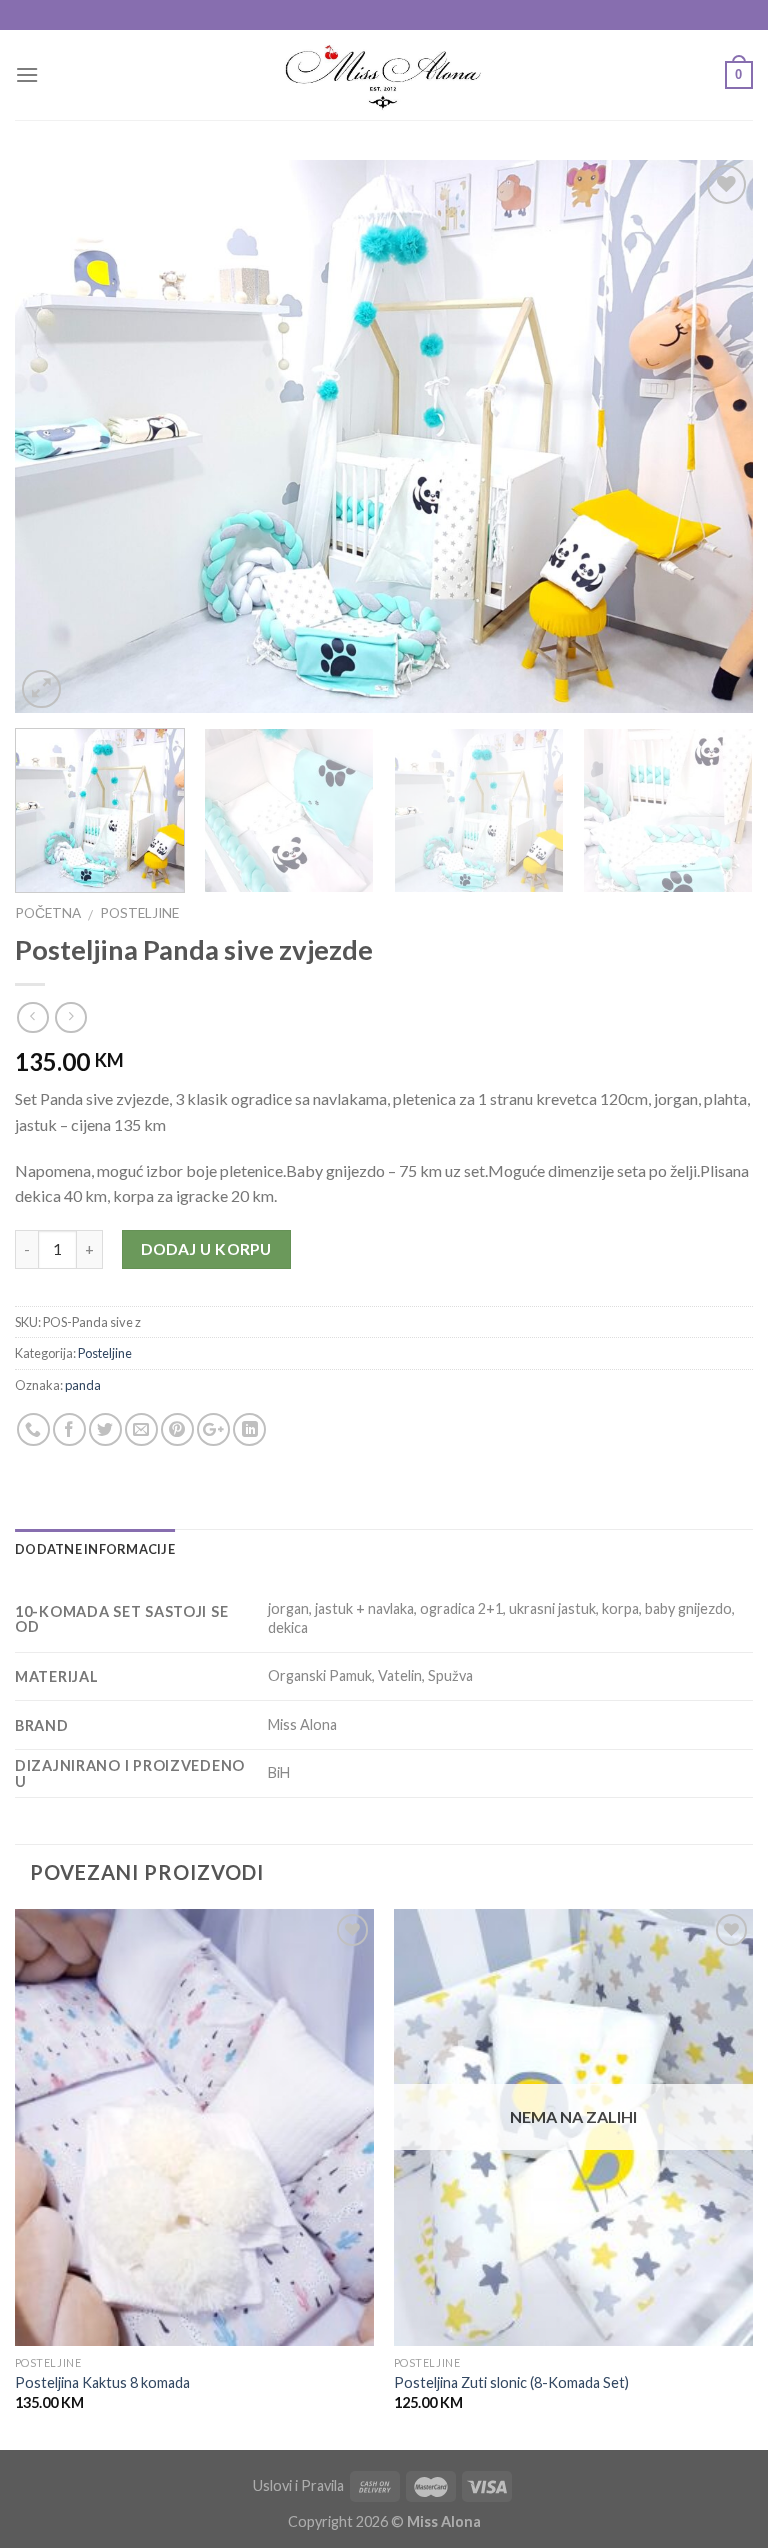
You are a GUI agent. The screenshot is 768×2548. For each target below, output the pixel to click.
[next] (713, 436)
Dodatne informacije (95, 1549)
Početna (48, 913)
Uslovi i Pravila (298, 2485)
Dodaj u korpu (206, 1249)
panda (83, 1385)
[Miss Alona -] (384, 75)
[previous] (55, 436)
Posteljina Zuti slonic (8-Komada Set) (511, 2382)
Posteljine (139, 913)
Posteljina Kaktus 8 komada (102, 2382)
